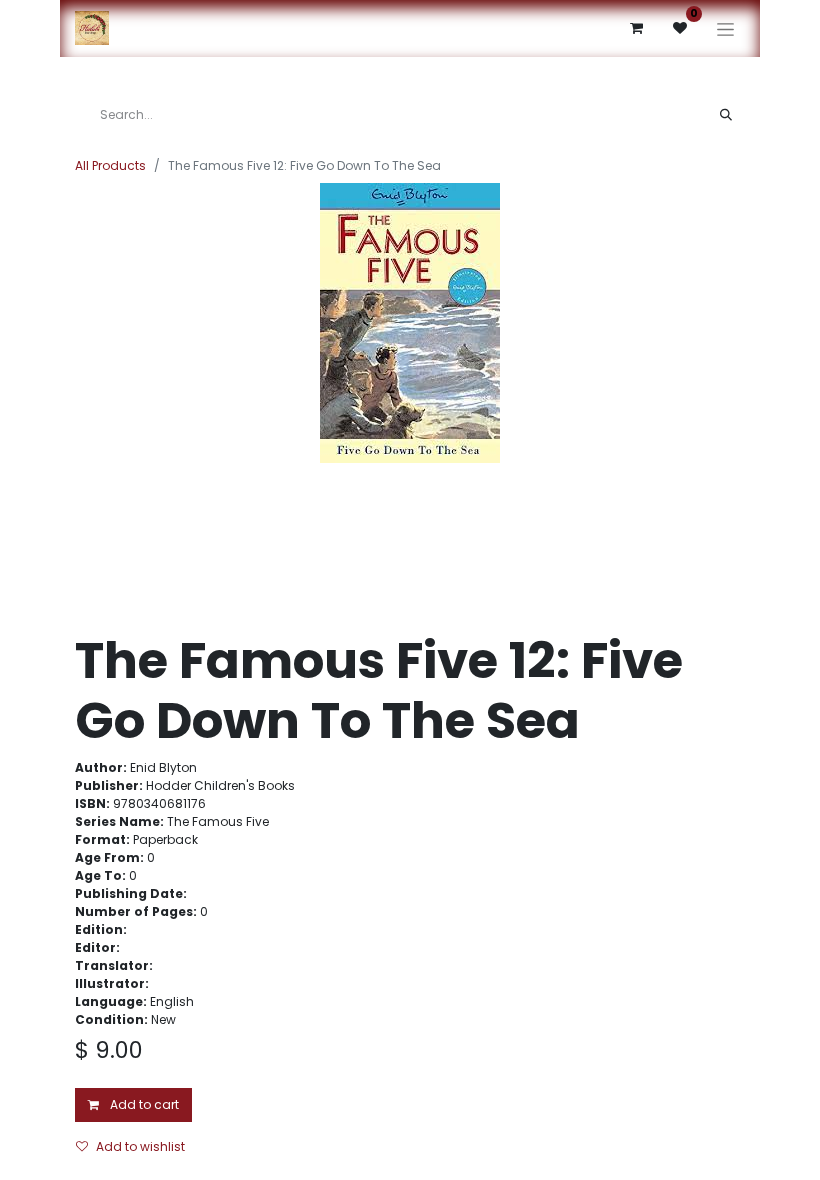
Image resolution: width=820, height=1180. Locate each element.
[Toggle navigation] (725, 28)
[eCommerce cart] (636, 28)
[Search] (726, 115)
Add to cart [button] (143, 1104)
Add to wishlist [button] (140, 1146)
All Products (110, 165)
